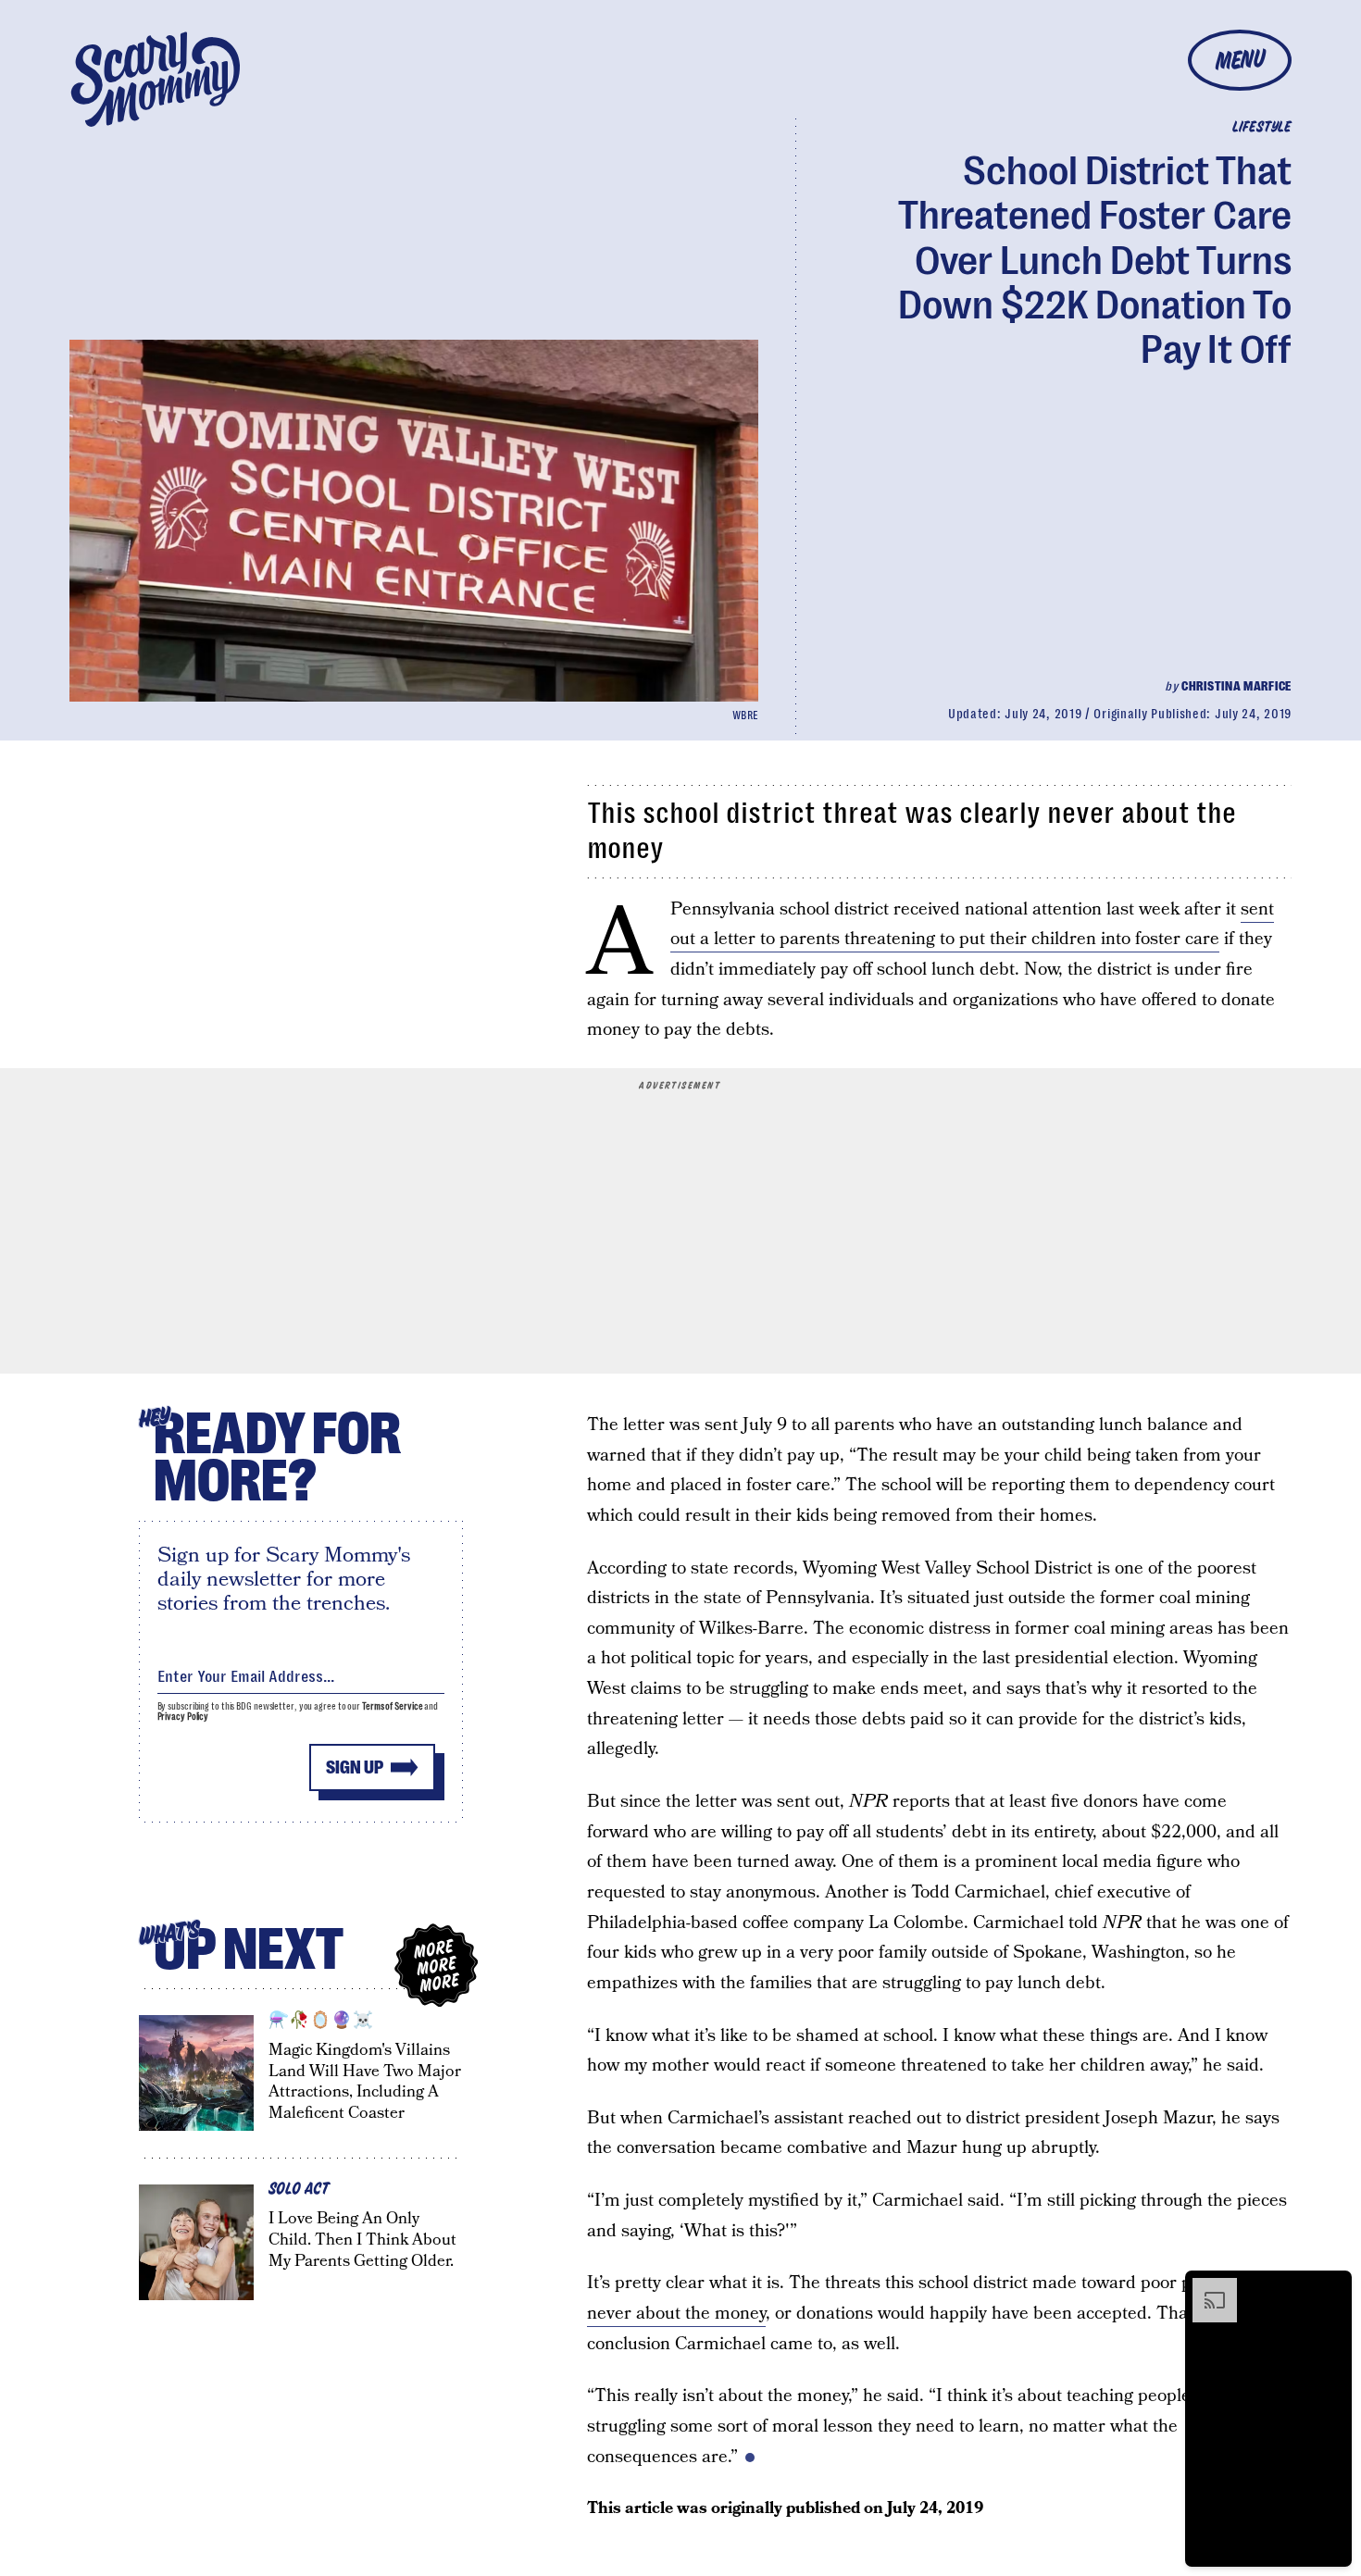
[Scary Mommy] (156, 79)
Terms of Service (392, 1706)
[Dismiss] (1331, 2287)
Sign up (355, 1767)
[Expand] (1205, 2287)
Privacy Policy (183, 1717)
